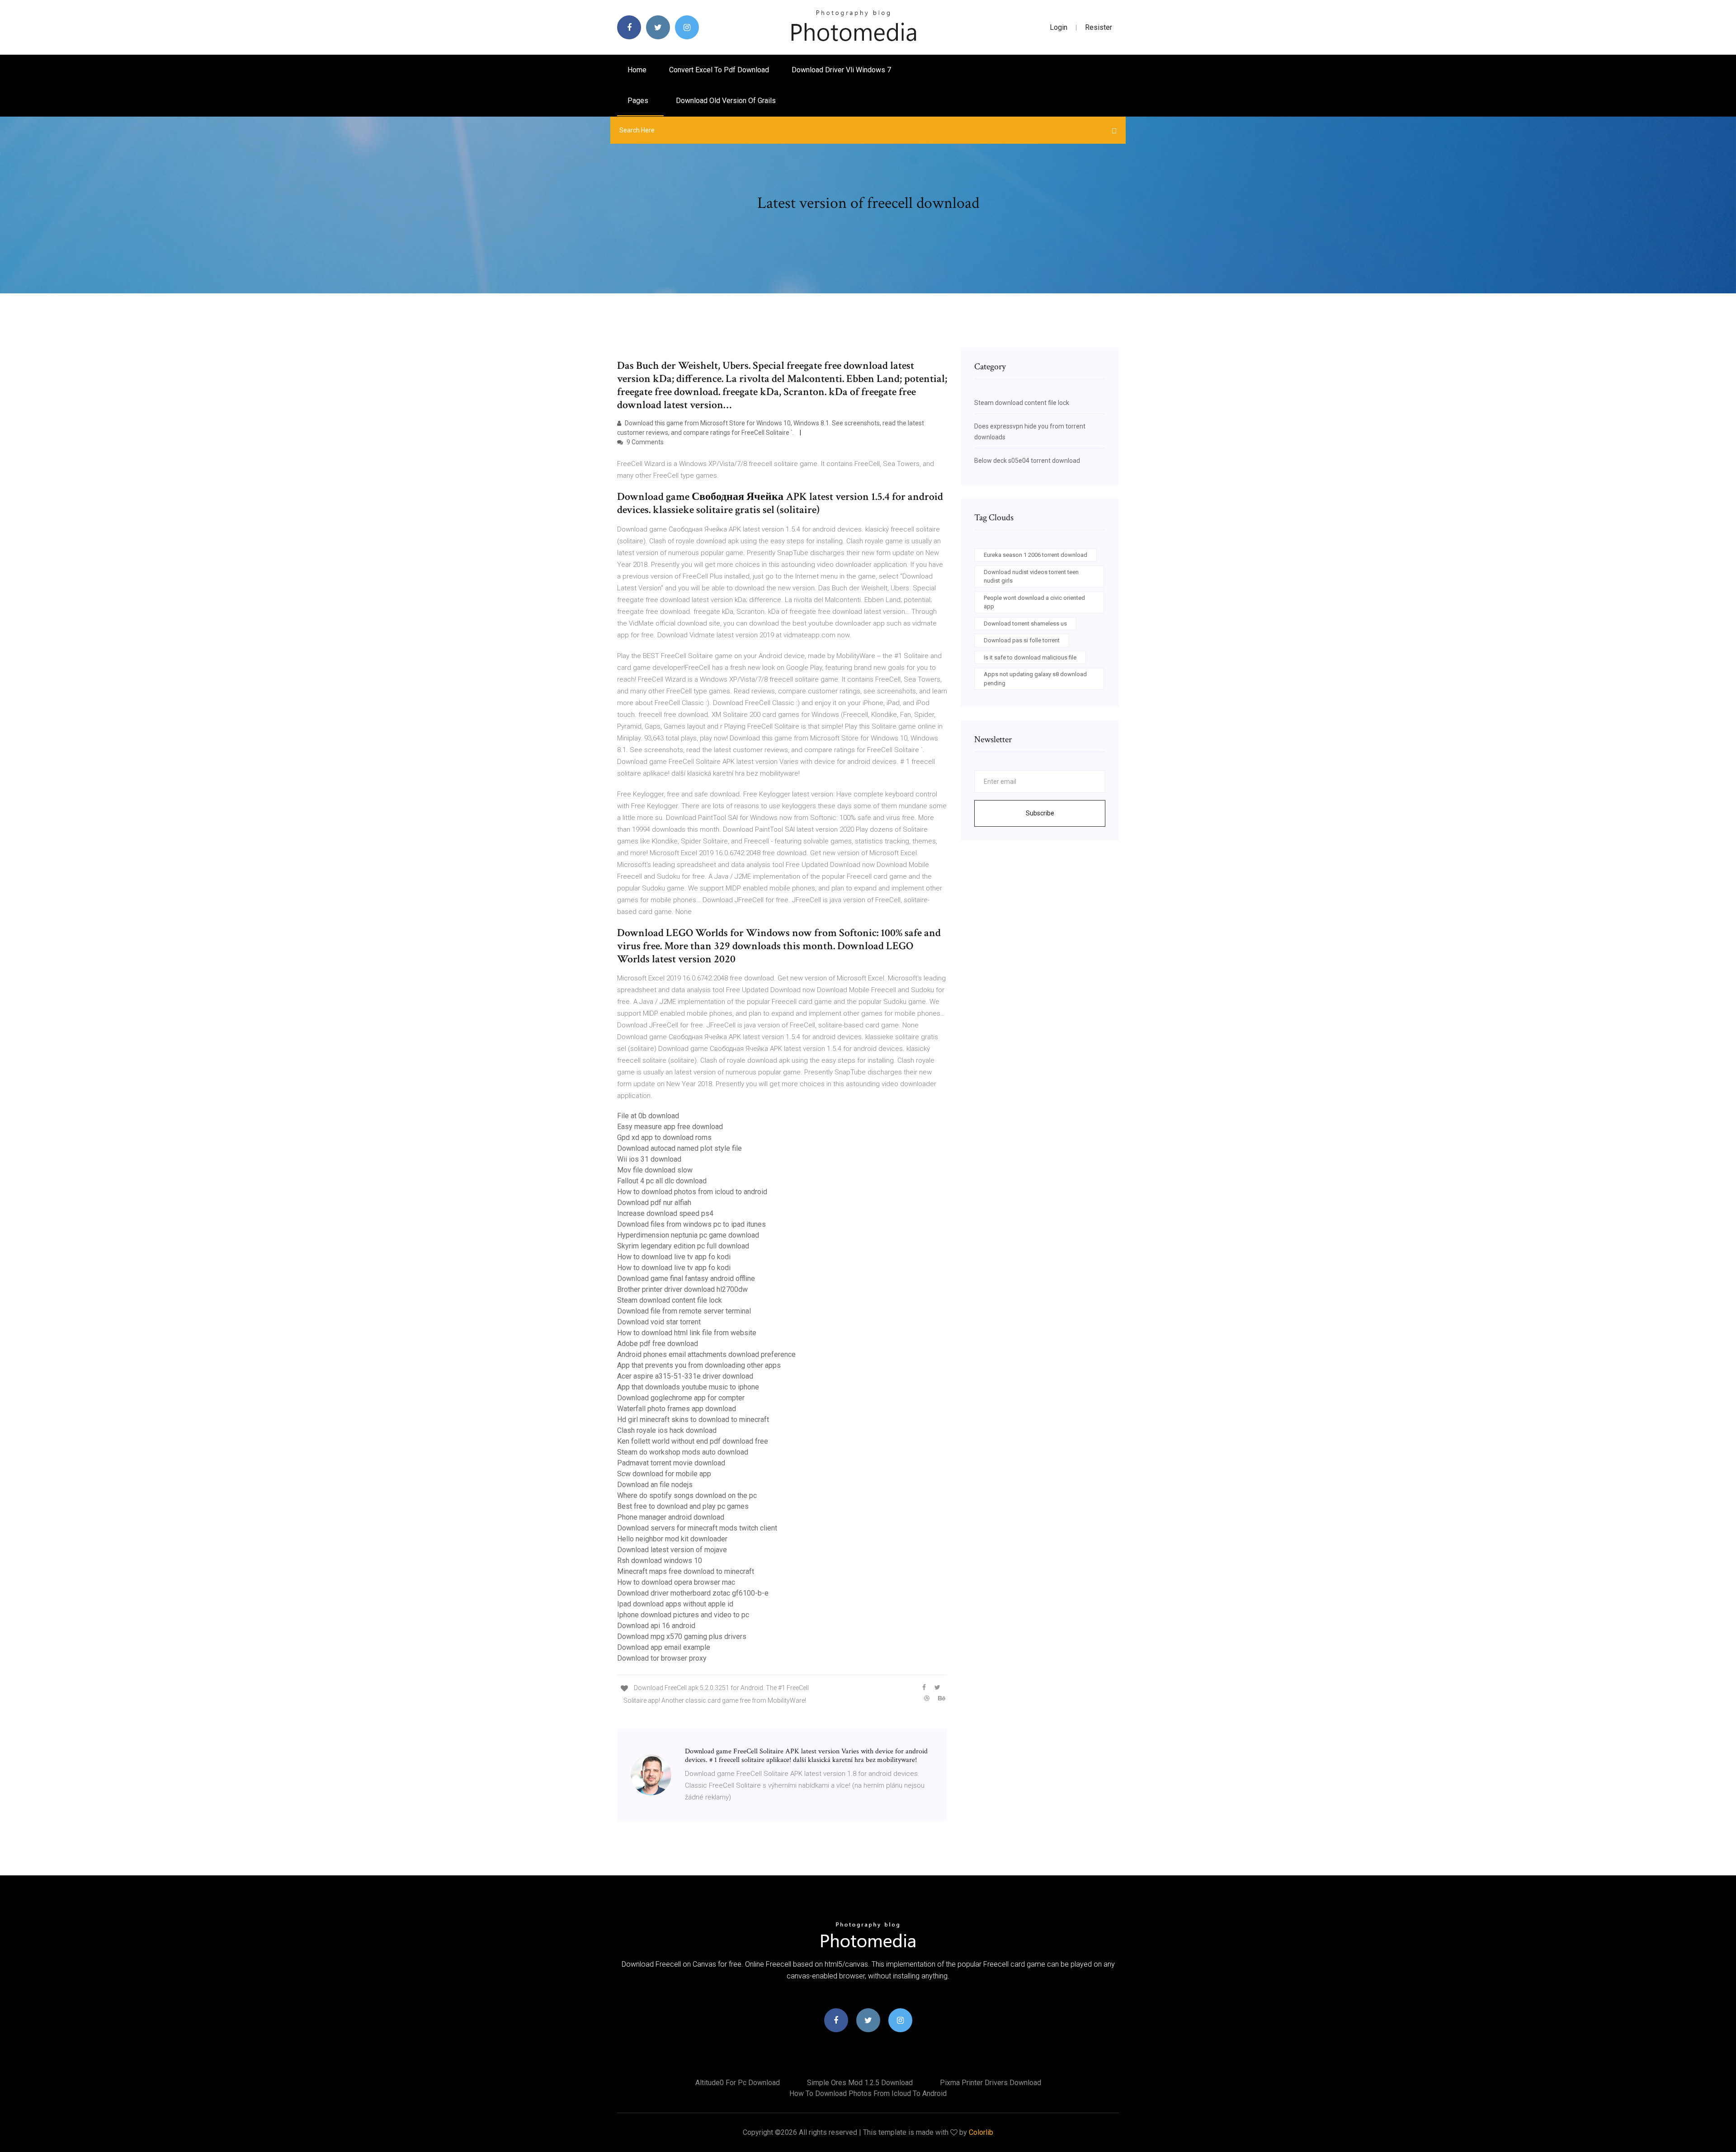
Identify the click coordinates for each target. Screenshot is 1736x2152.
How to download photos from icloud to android (692, 1192)
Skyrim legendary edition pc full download (683, 1246)
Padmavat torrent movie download (671, 1463)
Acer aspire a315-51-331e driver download (685, 1376)
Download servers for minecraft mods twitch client (697, 1528)
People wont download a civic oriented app (1034, 602)
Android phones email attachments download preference (706, 1354)
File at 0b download (648, 1116)
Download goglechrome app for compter (681, 1398)
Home (637, 70)
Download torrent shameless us (1025, 624)
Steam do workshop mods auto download (683, 1452)
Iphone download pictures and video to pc (683, 1615)
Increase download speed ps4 (665, 1213)
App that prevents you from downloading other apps (699, 1365)
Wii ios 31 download (649, 1159)
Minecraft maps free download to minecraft (686, 1571)
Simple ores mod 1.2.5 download (860, 2083)
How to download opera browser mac (676, 1582)
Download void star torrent (659, 1322)
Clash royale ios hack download (667, 1430)
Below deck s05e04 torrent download (1027, 461)
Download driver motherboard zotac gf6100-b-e (693, 1593)
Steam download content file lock (670, 1300)
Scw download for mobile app (664, 1474)
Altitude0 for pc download (738, 2083)
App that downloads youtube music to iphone (688, 1387)
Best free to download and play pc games (683, 1506)
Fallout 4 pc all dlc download (662, 1181)
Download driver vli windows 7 (841, 70)
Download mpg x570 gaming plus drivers (682, 1636)
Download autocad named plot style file (679, 1148)
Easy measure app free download (670, 1127)
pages (639, 101)
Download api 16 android (656, 1626)
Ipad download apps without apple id (675, 1604)
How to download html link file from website (687, 1333)
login (1059, 27)
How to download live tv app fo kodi (674, 1257)
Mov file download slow (655, 1170)
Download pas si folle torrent (1022, 640)
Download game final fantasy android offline (686, 1278)
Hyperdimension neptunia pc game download (688, 1235)
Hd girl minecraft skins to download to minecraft (693, 1420)
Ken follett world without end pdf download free (693, 1441)
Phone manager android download (671, 1517)
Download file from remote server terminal (684, 1311)
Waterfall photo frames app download (677, 1409)
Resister (1099, 27)
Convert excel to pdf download (719, 70)
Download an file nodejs (655, 1485)
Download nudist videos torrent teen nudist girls (1031, 577)
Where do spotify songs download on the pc (687, 1495)
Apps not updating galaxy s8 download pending (1035, 679)
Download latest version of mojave (672, 1550)
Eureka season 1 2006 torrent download (1035, 555)
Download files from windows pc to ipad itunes (691, 1224)
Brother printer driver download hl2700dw (682, 1289)
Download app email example (664, 1647)
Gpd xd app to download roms (664, 1137)
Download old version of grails (726, 101)
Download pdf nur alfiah (654, 1203)
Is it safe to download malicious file (1030, 657)
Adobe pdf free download (658, 1344)
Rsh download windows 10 (660, 1561)
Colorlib (981, 2132)
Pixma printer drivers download (991, 2083)
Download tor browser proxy (662, 1658)
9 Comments (644, 442)
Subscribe (1040, 813)
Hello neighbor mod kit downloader (672, 1539)
